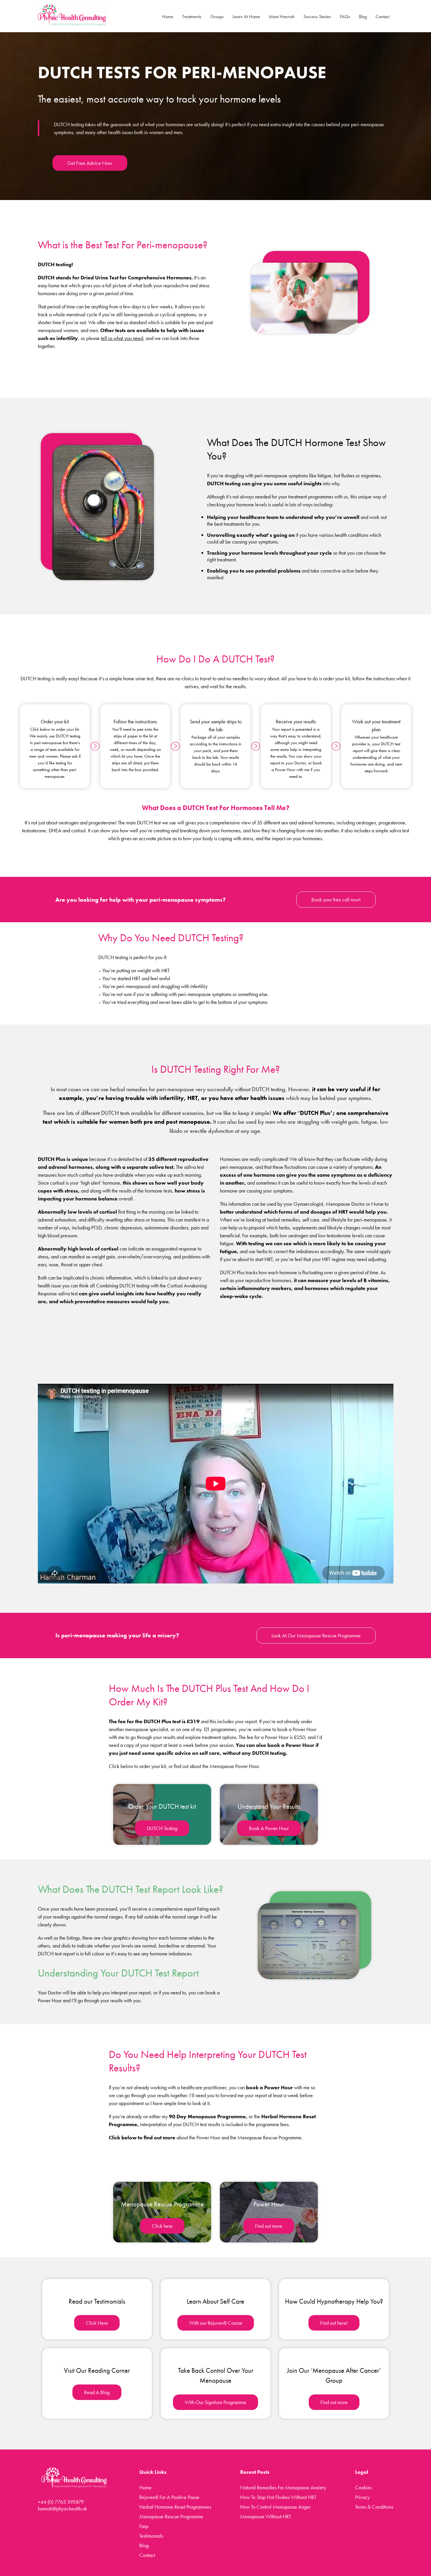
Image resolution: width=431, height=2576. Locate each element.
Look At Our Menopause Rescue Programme (316, 1635)
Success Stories (317, 17)
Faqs (144, 2526)
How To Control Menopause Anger (275, 2507)
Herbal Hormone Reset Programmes (175, 2507)
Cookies (363, 2487)
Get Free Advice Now (90, 163)
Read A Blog (97, 2392)
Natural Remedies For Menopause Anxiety (283, 2487)
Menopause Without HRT (266, 2516)
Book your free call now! (336, 900)
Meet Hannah (282, 17)
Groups (217, 17)
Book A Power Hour (269, 1828)
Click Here (97, 2323)
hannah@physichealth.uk (62, 2508)
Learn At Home (246, 17)
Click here (162, 2226)
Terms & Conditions (374, 2507)
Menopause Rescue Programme (171, 2516)
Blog (363, 17)
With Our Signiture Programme (215, 2402)
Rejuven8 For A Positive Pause (169, 2497)
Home (168, 17)
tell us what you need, (123, 338)
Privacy (362, 2497)
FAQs (345, 17)
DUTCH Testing (162, 1828)
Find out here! (334, 2323)
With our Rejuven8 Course (216, 2323)
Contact (382, 17)
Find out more (269, 2226)
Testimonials (151, 2536)
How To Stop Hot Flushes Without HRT (278, 2497)
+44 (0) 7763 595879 (61, 2502)
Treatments (192, 17)
